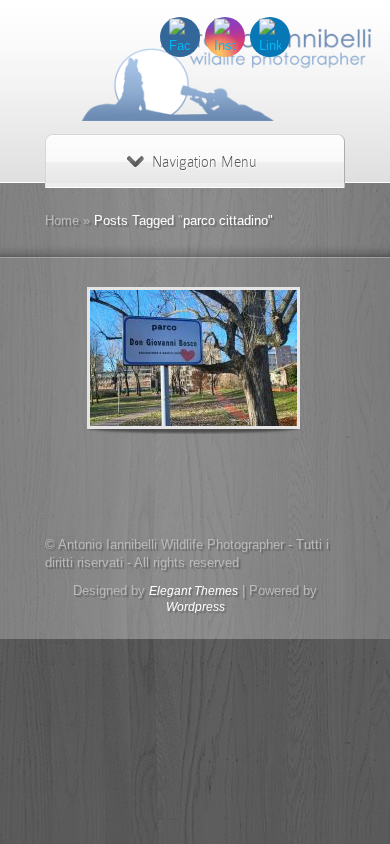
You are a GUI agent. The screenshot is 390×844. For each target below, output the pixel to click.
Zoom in (148, 358)
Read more (245, 358)
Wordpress (195, 607)
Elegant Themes (193, 591)
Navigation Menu (204, 162)
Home (62, 220)
